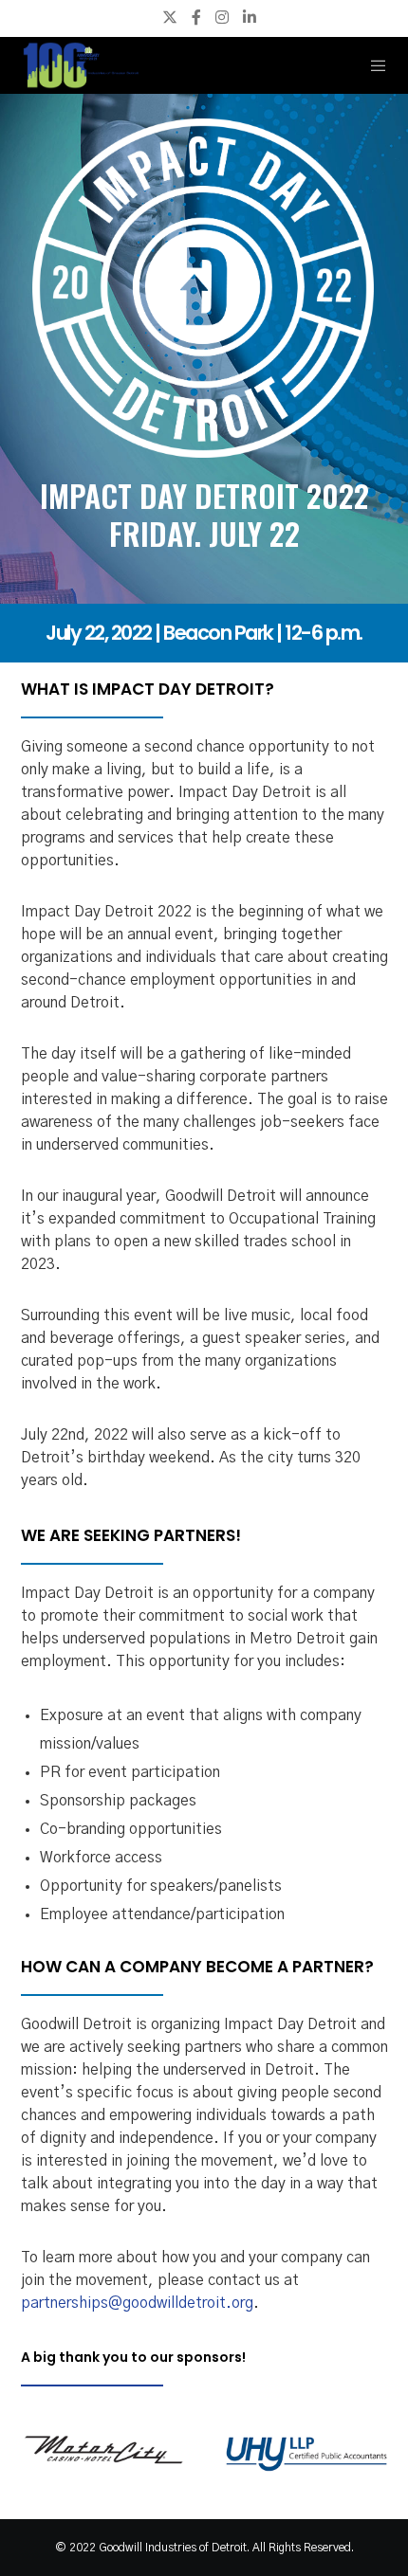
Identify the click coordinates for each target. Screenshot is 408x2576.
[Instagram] (222, 17)
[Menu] (372, 65)
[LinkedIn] (250, 17)
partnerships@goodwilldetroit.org (137, 2303)
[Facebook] (196, 17)
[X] (170, 17)
